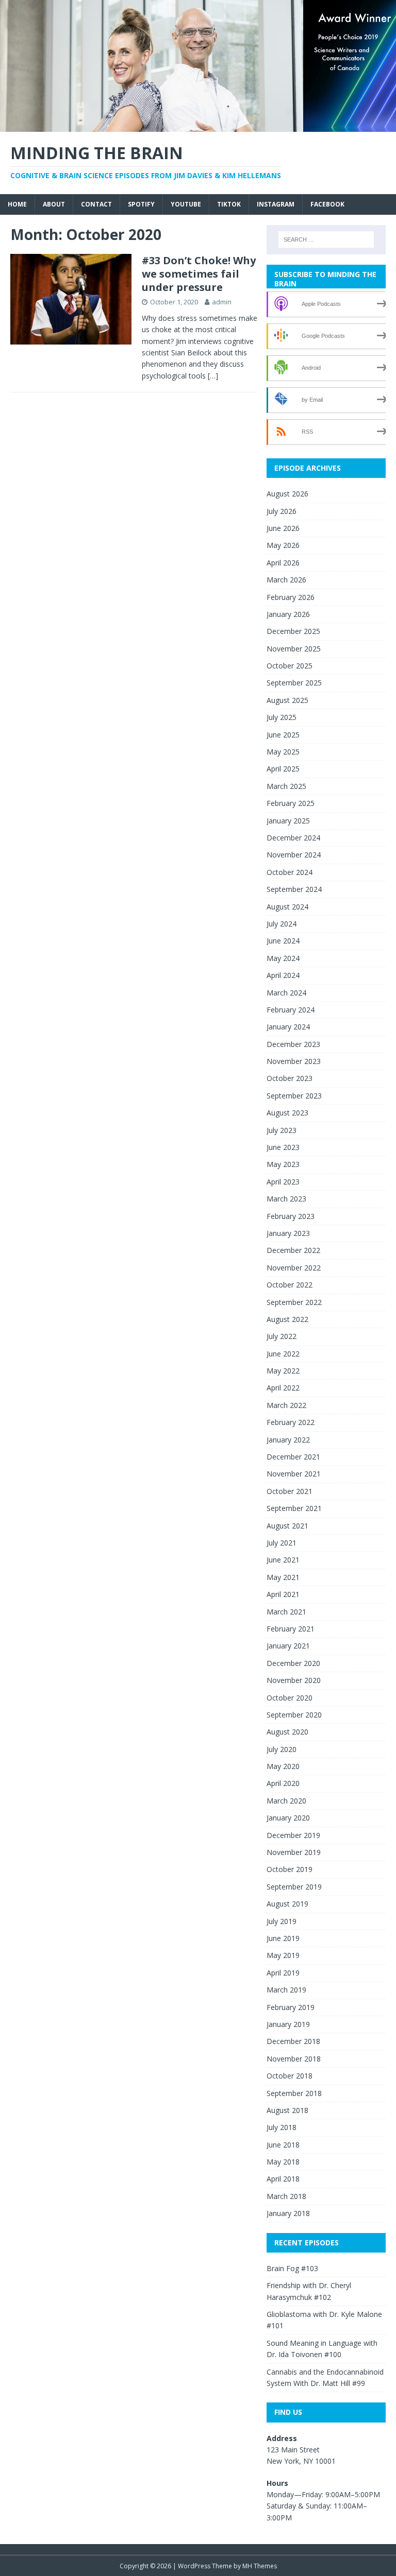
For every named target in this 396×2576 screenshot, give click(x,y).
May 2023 (283, 1164)
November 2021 (294, 1474)
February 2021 (291, 1629)
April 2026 (283, 563)
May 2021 (283, 1577)
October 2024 (290, 872)
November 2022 (294, 1268)
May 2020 (283, 1766)
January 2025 (288, 821)
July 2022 (282, 1336)
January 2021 (288, 1646)
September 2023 (294, 1096)
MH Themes (260, 2566)
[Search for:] (326, 239)
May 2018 (283, 2162)
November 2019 (294, 1852)
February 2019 (291, 2007)
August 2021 (287, 1526)
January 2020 (288, 1818)
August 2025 (287, 700)
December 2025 (293, 631)
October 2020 (290, 1698)
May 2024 (283, 958)
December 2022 (293, 1250)
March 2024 (286, 993)
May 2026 (283, 545)
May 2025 (283, 752)
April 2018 (283, 2179)
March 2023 (286, 1199)
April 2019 (283, 1973)
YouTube (186, 204)
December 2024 (293, 838)
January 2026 (288, 614)
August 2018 (287, 2110)
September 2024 (294, 889)
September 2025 (294, 683)
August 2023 (287, 1113)
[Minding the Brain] (198, 126)
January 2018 (288, 2213)
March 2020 (286, 1801)
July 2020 (282, 1749)
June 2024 (283, 941)
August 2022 (287, 1319)
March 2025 (286, 786)
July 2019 (282, 1921)
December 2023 (293, 1044)
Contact (96, 204)
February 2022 (291, 1422)
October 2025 (290, 666)
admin (222, 302)
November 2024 (294, 855)
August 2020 (287, 1732)
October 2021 (290, 1491)
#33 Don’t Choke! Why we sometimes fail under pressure (199, 274)
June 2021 (283, 1560)
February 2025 (291, 803)
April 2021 (283, 1594)
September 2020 (294, 1715)
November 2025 (294, 649)
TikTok (229, 204)
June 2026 (283, 528)
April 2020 (283, 1783)
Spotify (141, 204)
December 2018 (293, 2041)
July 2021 (282, 1543)
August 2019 (287, 1904)
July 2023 (282, 1130)
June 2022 (283, 1354)
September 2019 (294, 1887)
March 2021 (286, 1612)
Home (17, 204)
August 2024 (287, 907)
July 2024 (282, 924)
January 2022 (288, 1440)
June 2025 (283, 735)
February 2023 (291, 1216)
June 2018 (283, 2145)
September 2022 (294, 1302)
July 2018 (282, 2127)
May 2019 (283, 1955)
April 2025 (283, 769)
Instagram (276, 204)
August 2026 (287, 494)
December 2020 (293, 1663)
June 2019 (283, 1938)
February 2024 (291, 1010)
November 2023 (294, 1061)
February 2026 (291, 597)
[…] (213, 376)
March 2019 (286, 1990)
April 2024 (283, 975)
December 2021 (293, 1457)
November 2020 (294, 1680)
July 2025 (282, 717)
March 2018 (286, 2196)
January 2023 (288, 1233)
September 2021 (294, 1508)
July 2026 (282, 511)
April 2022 (283, 1388)
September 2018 (294, 2093)
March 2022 (286, 1405)
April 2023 (283, 1182)
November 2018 (294, 2059)
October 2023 (290, 1078)
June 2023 (283, 1147)
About (54, 204)
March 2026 (286, 580)
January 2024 (288, 1027)
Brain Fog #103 (292, 2268)
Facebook (327, 204)
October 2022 (290, 1285)
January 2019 (288, 2024)
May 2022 (283, 1371)
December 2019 (293, 1835)
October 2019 (290, 1869)
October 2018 (290, 2076)
